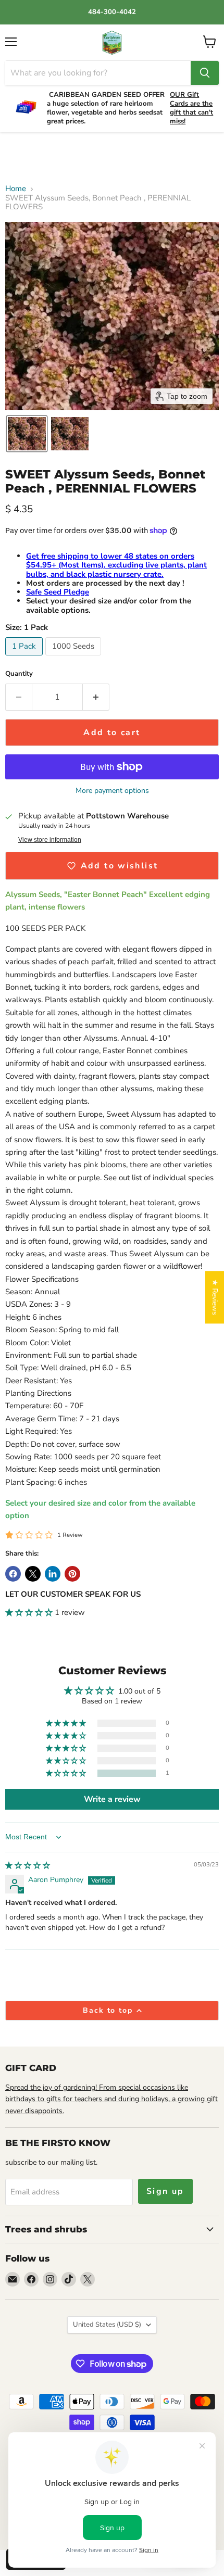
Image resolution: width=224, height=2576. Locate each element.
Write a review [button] (112, 1799)
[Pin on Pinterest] (72, 1574)
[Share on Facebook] (13, 1574)
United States (107, 2325)
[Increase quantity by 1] (96, 697)
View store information (50, 840)
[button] (27, 434)
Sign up (165, 2191)
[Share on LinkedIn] (53, 1574)
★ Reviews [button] (215, 1297)
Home (16, 189)
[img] (28, 1866)
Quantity (19, 674)
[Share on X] (33, 1574)
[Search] (205, 73)
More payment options (112, 791)
